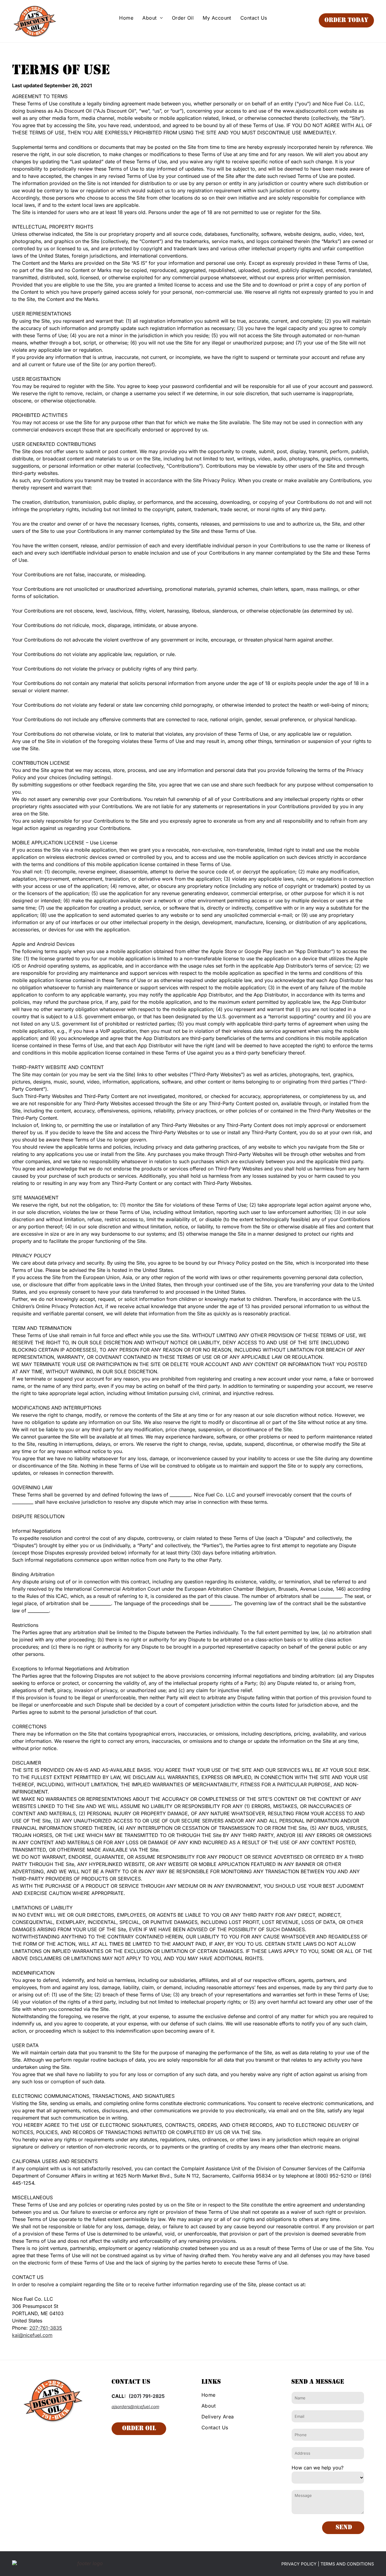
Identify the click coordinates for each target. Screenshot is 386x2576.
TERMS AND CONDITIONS (347, 2564)
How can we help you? (318, 2468)
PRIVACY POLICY (299, 2564)
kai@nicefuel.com (32, 2335)
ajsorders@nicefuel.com (135, 2406)
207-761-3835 (46, 2328)
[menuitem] (126, 18)
